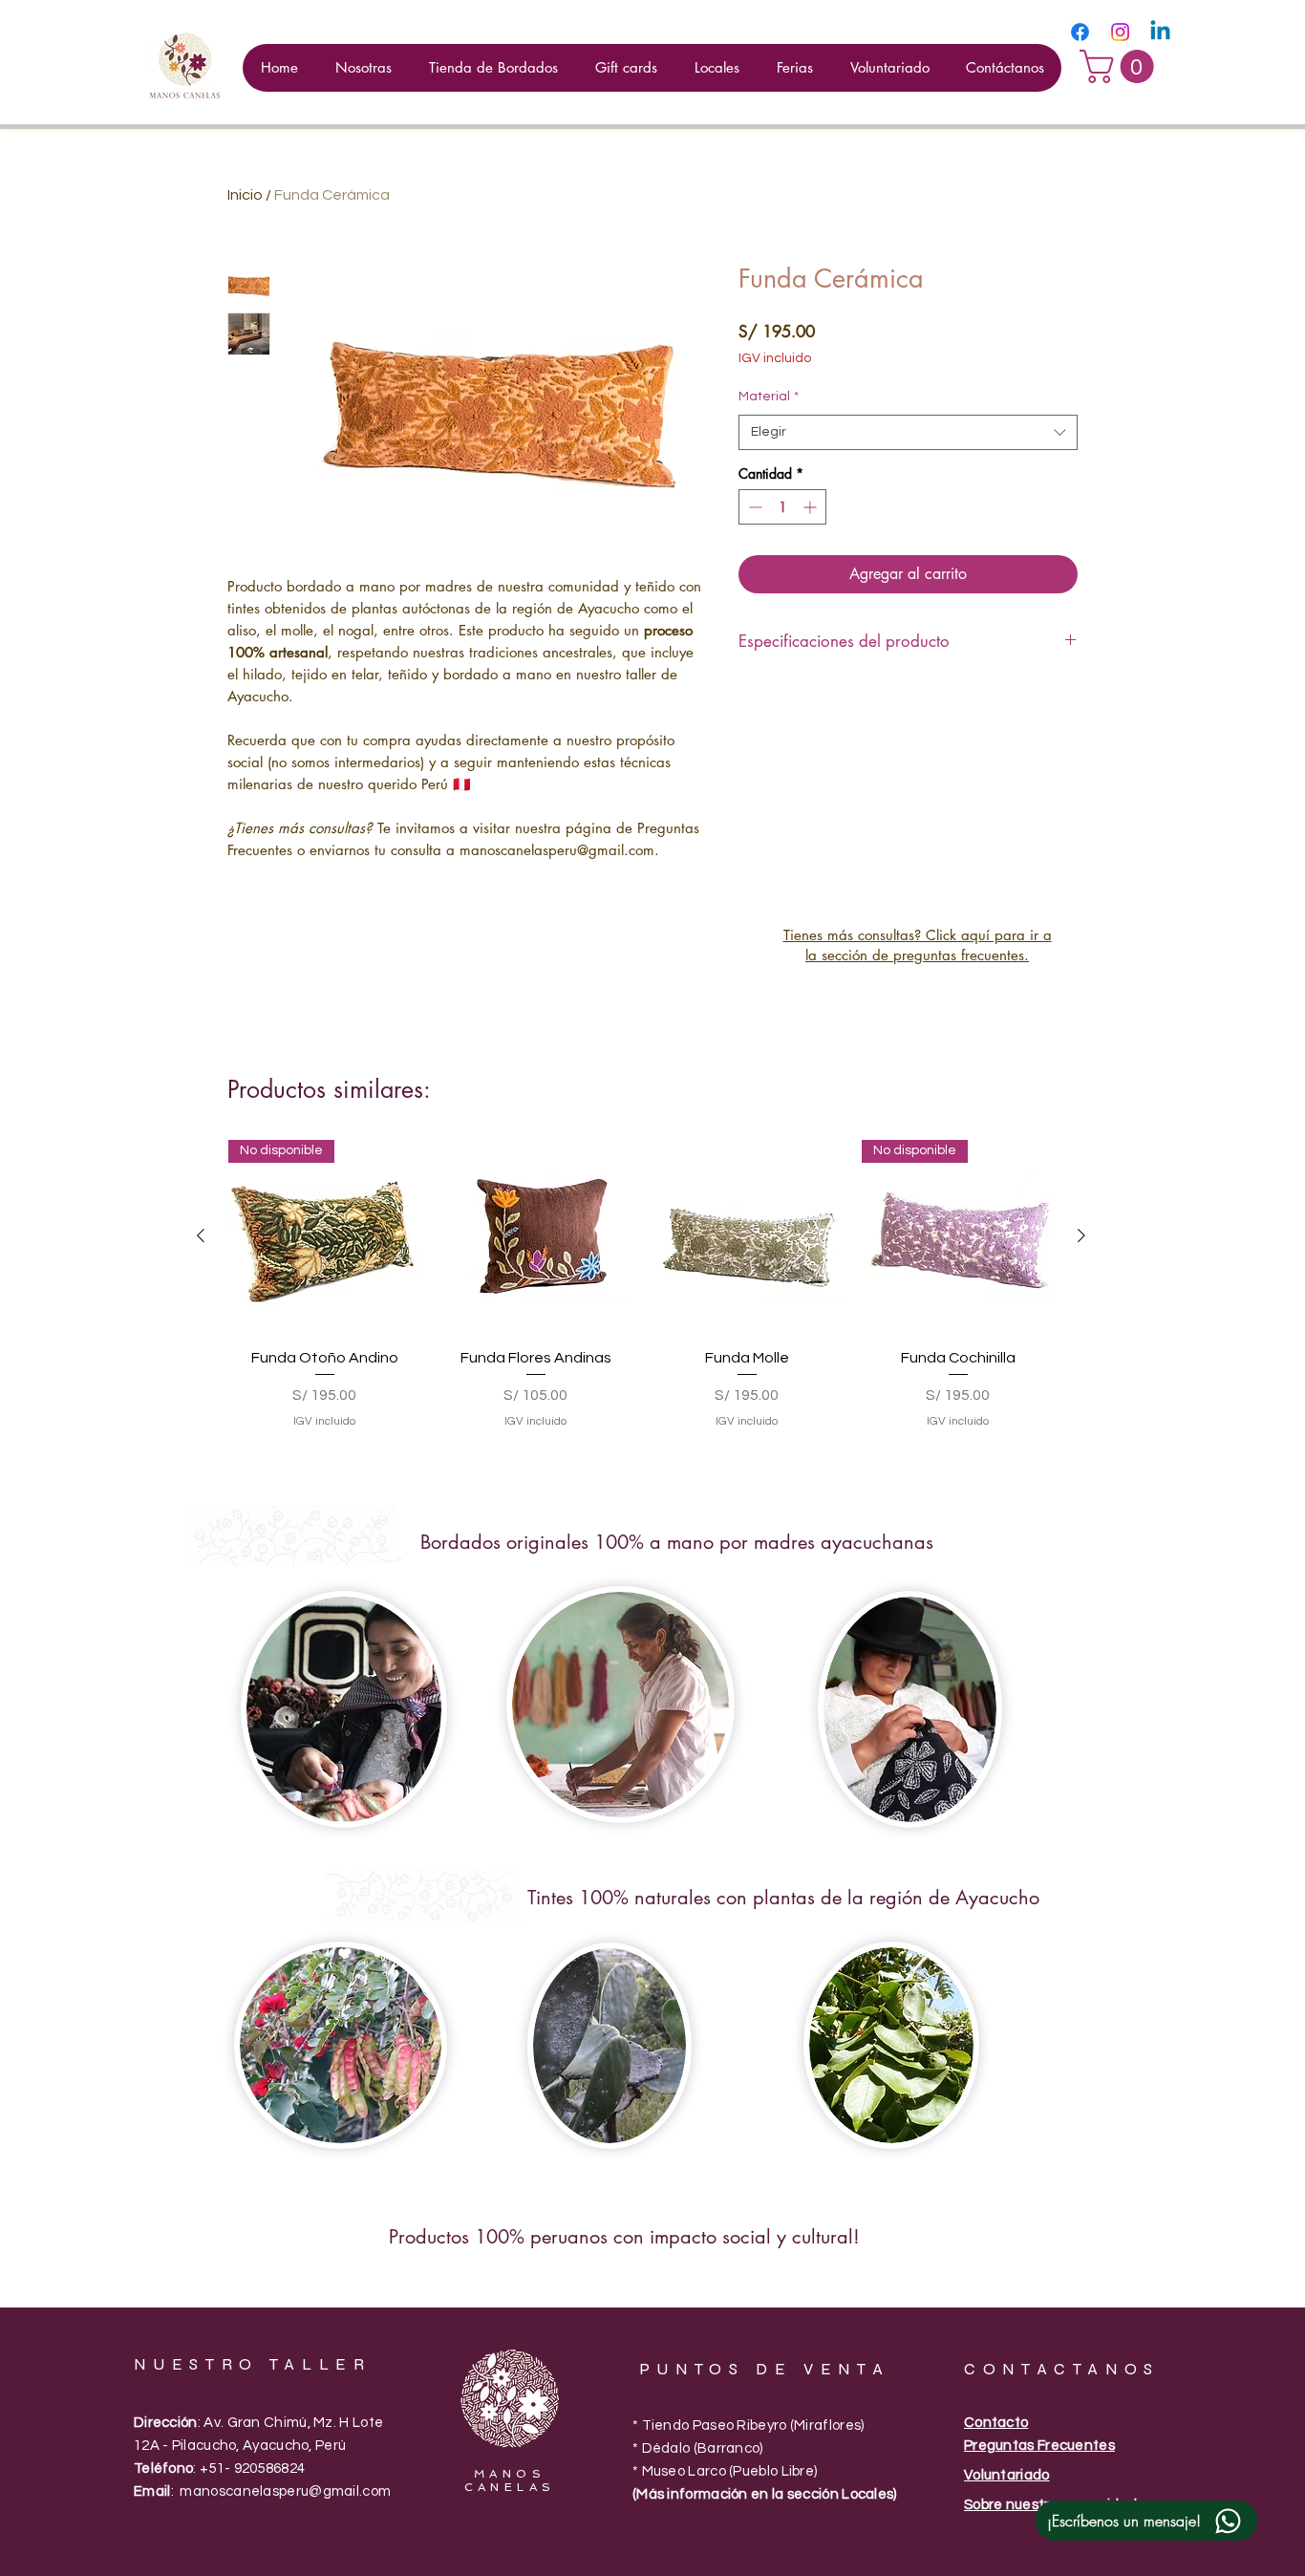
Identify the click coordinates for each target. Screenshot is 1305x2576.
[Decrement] (753, 507)
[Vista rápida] (535, 1236)
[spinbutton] (782, 507)
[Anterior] (201, 1235)
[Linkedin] (1160, 32)
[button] (1121, 66)
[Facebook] (1080, 32)
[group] (641, 1296)
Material (769, 397)
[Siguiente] (1081, 1235)
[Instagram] (1120, 32)
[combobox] (908, 433)
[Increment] (812, 507)
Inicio (245, 195)
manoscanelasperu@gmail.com (285, 2491)
